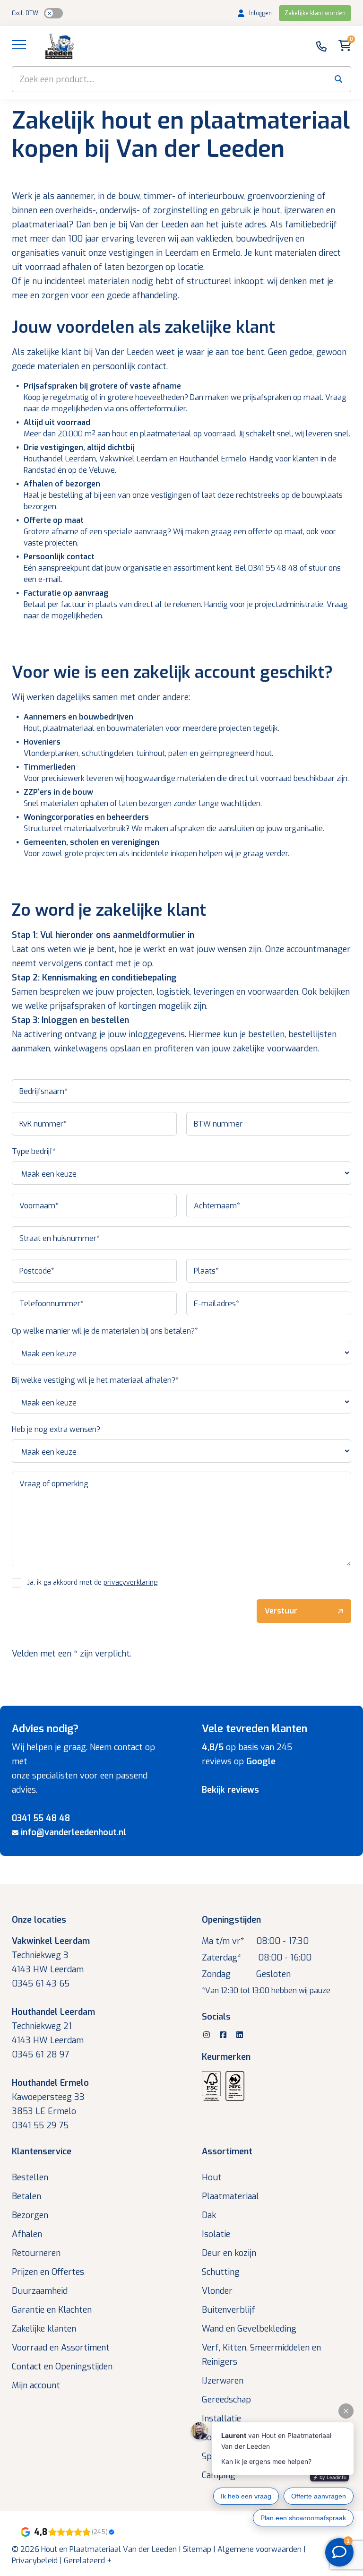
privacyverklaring (130, 1583)
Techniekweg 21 (42, 2026)
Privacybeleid (35, 2561)
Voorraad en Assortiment (61, 2348)
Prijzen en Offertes (48, 2272)
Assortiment (227, 2151)
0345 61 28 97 (40, 2055)
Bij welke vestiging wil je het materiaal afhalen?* (95, 1380)
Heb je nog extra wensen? (56, 1429)
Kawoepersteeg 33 (48, 2097)
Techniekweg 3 (40, 1955)
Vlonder (217, 2291)
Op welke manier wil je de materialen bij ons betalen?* (105, 1331)
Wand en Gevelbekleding (249, 2329)
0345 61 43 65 (41, 1984)
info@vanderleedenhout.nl (73, 1832)
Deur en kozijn (229, 2253)
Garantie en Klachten (52, 2310)
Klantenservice (42, 2151)
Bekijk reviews (230, 1790)
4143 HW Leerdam (48, 1969)
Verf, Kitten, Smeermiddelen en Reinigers (261, 2355)
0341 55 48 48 (41, 1818)
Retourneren (36, 2253)
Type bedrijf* (34, 1151)
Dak (209, 2215)
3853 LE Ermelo (44, 2111)
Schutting (221, 2272)
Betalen (26, 2196)
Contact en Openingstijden (62, 2367)
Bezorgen (30, 2215)
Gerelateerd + (88, 2561)
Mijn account (36, 2385)
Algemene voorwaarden (259, 2549)
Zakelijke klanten (44, 2329)
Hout (212, 2177)
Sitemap (197, 2549)
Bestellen (30, 2177)
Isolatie (216, 2234)
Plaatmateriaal (230, 2196)
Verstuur (281, 1611)
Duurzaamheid (40, 2291)
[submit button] (338, 79)
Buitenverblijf (229, 2310)
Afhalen (27, 2234)
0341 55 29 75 (40, 2125)
